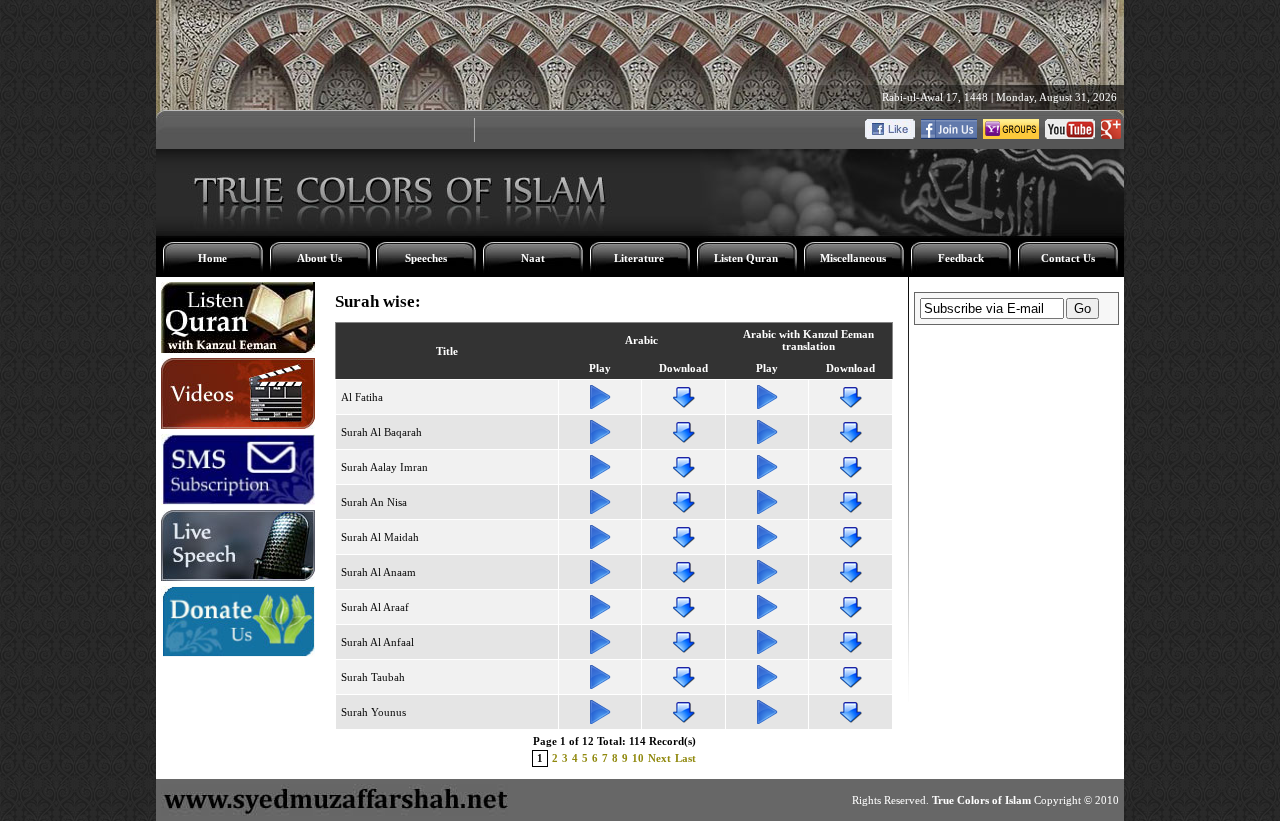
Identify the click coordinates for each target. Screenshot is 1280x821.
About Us (319, 258)
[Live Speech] (238, 577)
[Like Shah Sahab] (949, 135)
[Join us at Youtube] (1070, 135)
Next (659, 758)
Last (685, 758)
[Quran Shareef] (238, 349)
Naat (533, 258)
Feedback (961, 258)
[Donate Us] (238, 653)
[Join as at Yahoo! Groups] (1011, 135)
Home (212, 258)
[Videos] (238, 425)
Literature (639, 258)
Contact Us (1068, 258)
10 (638, 758)
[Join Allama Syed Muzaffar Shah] (1111, 135)
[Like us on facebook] (890, 135)
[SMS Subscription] (238, 501)
